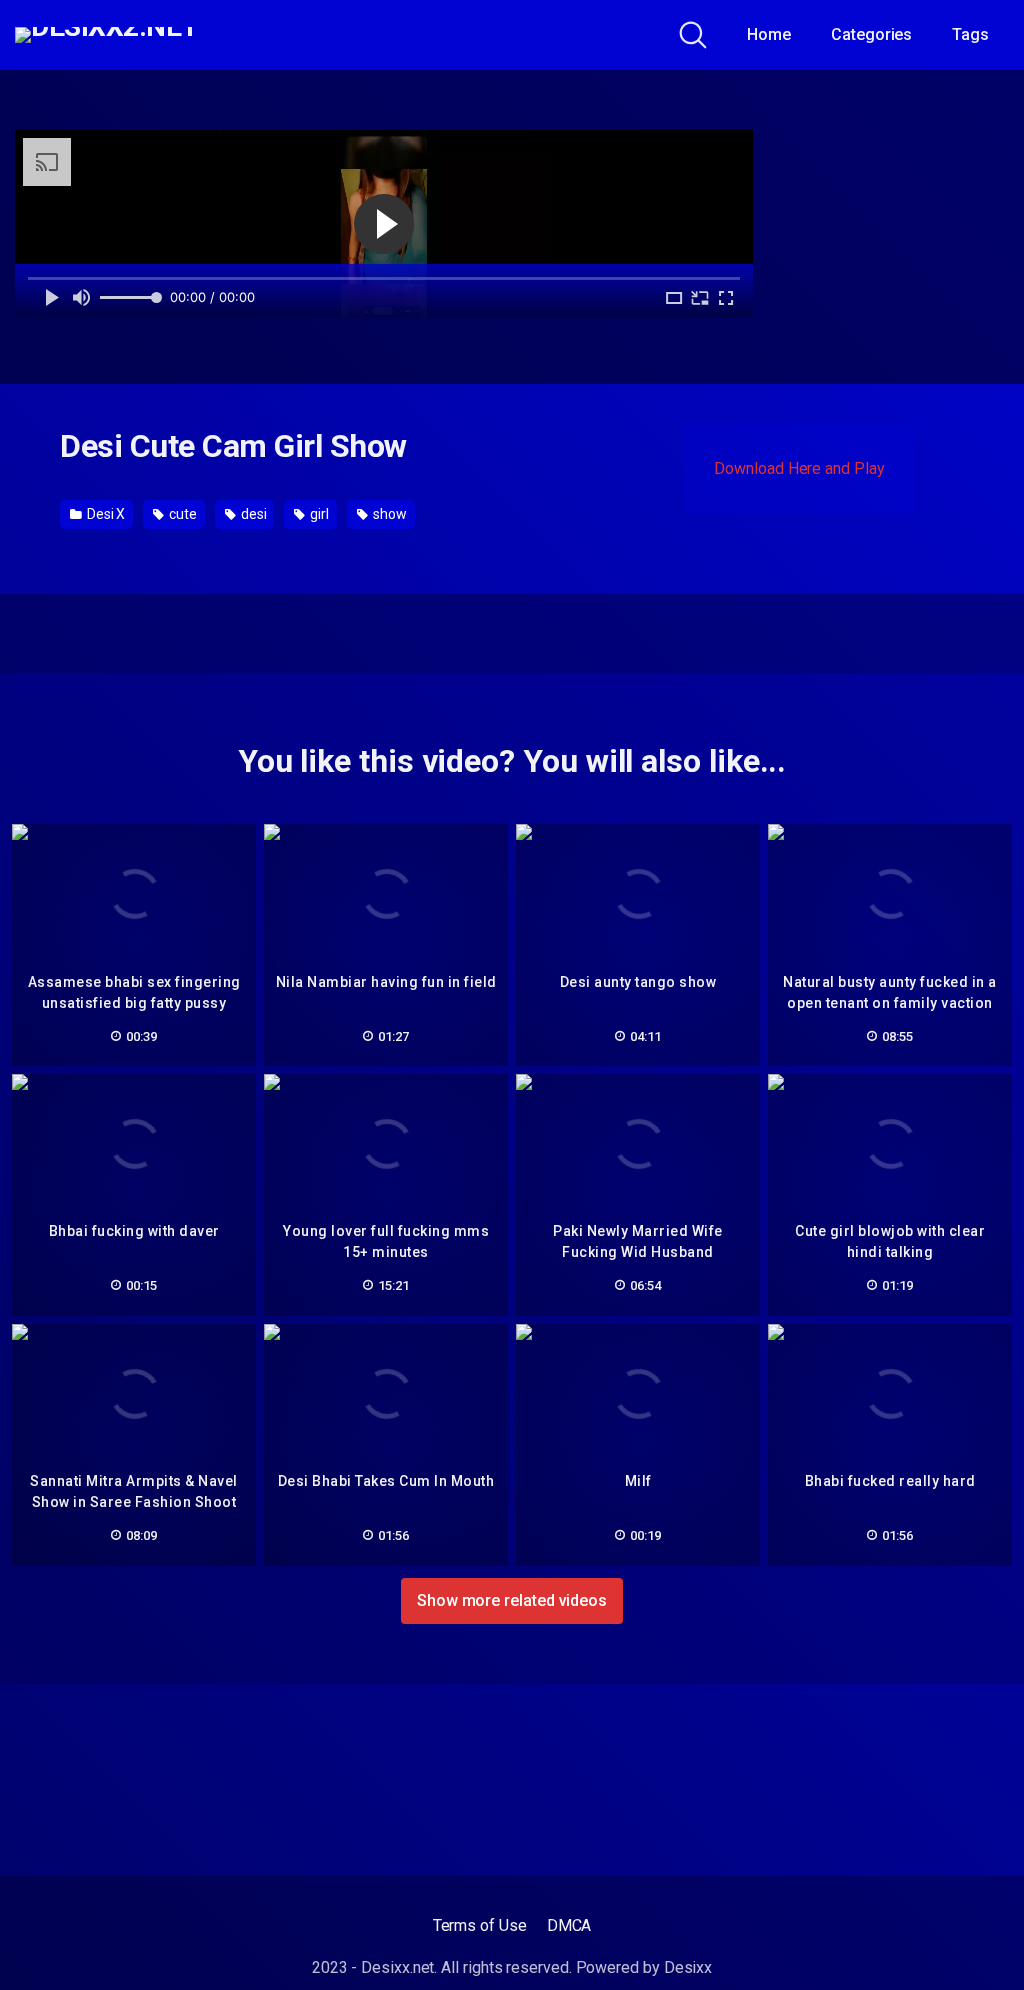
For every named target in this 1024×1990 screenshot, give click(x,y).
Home (769, 34)
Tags (970, 34)
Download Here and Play (799, 468)
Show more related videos (512, 1600)
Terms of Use (480, 1925)
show (388, 514)
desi (252, 514)
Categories (871, 34)
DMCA (569, 1925)
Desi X (104, 514)
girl (318, 514)
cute (181, 514)
